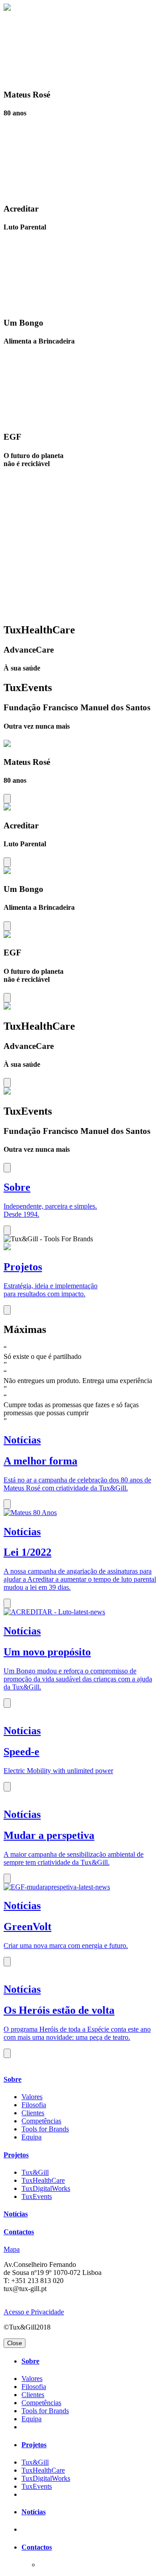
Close (15, 2343)
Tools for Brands (45, 2129)
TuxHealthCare (43, 2180)
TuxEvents (37, 2196)
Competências (41, 2121)
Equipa (32, 2137)
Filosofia (34, 2105)
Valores (32, 2097)
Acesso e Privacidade (34, 2312)
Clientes (33, 2113)
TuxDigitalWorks (46, 2188)
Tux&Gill (35, 2172)
